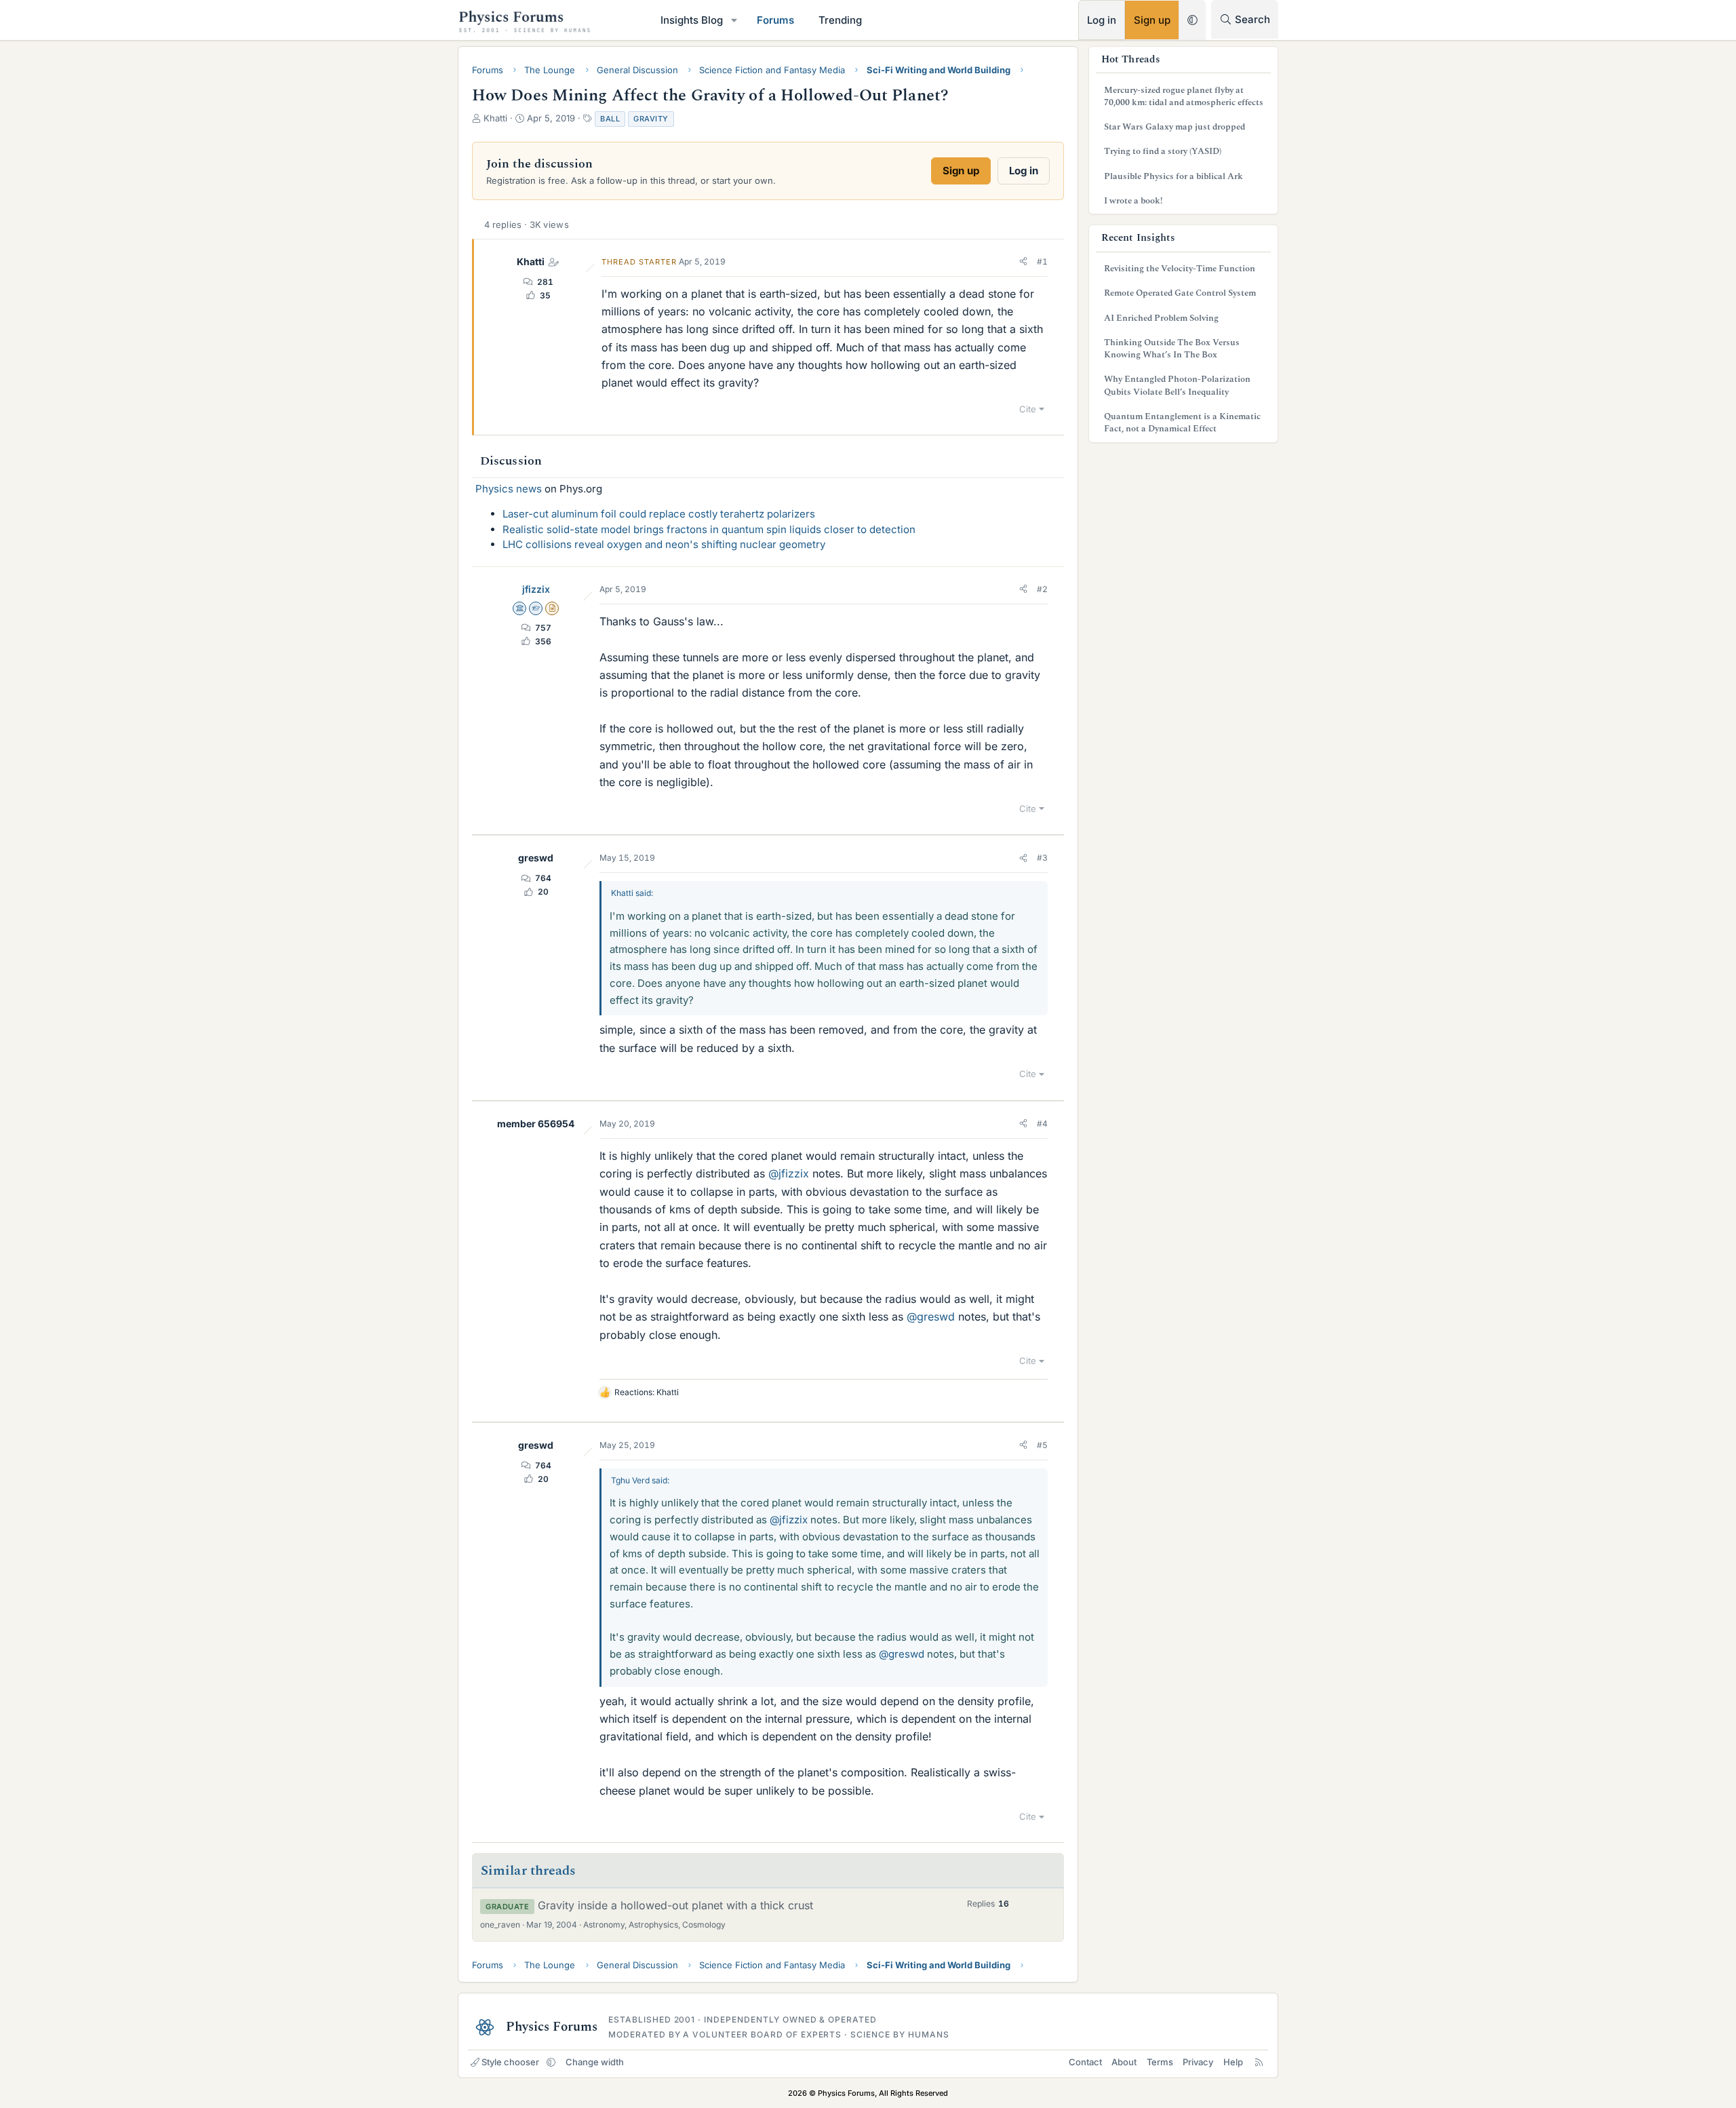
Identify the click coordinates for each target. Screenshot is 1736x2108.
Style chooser (510, 2062)
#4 (1042, 1124)
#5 (1042, 1445)
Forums (775, 20)
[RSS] (1259, 2062)
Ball (610, 119)
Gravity (651, 119)
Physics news (509, 489)
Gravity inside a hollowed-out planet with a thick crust (675, 1905)
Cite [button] (1028, 409)
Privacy (1198, 2062)
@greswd (931, 1316)
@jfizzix (789, 1173)
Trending (840, 20)
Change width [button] (595, 2062)
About (1124, 2062)
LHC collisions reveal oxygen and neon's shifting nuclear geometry (664, 544)
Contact (1085, 2062)
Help (1233, 2062)
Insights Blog (692, 20)
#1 (1042, 261)
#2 (1042, 589)
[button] (734, 20)
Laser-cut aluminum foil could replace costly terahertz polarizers (659, 514)
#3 (1042, 858)
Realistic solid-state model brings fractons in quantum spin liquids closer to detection (709, 529)
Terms (1160, 2062)
